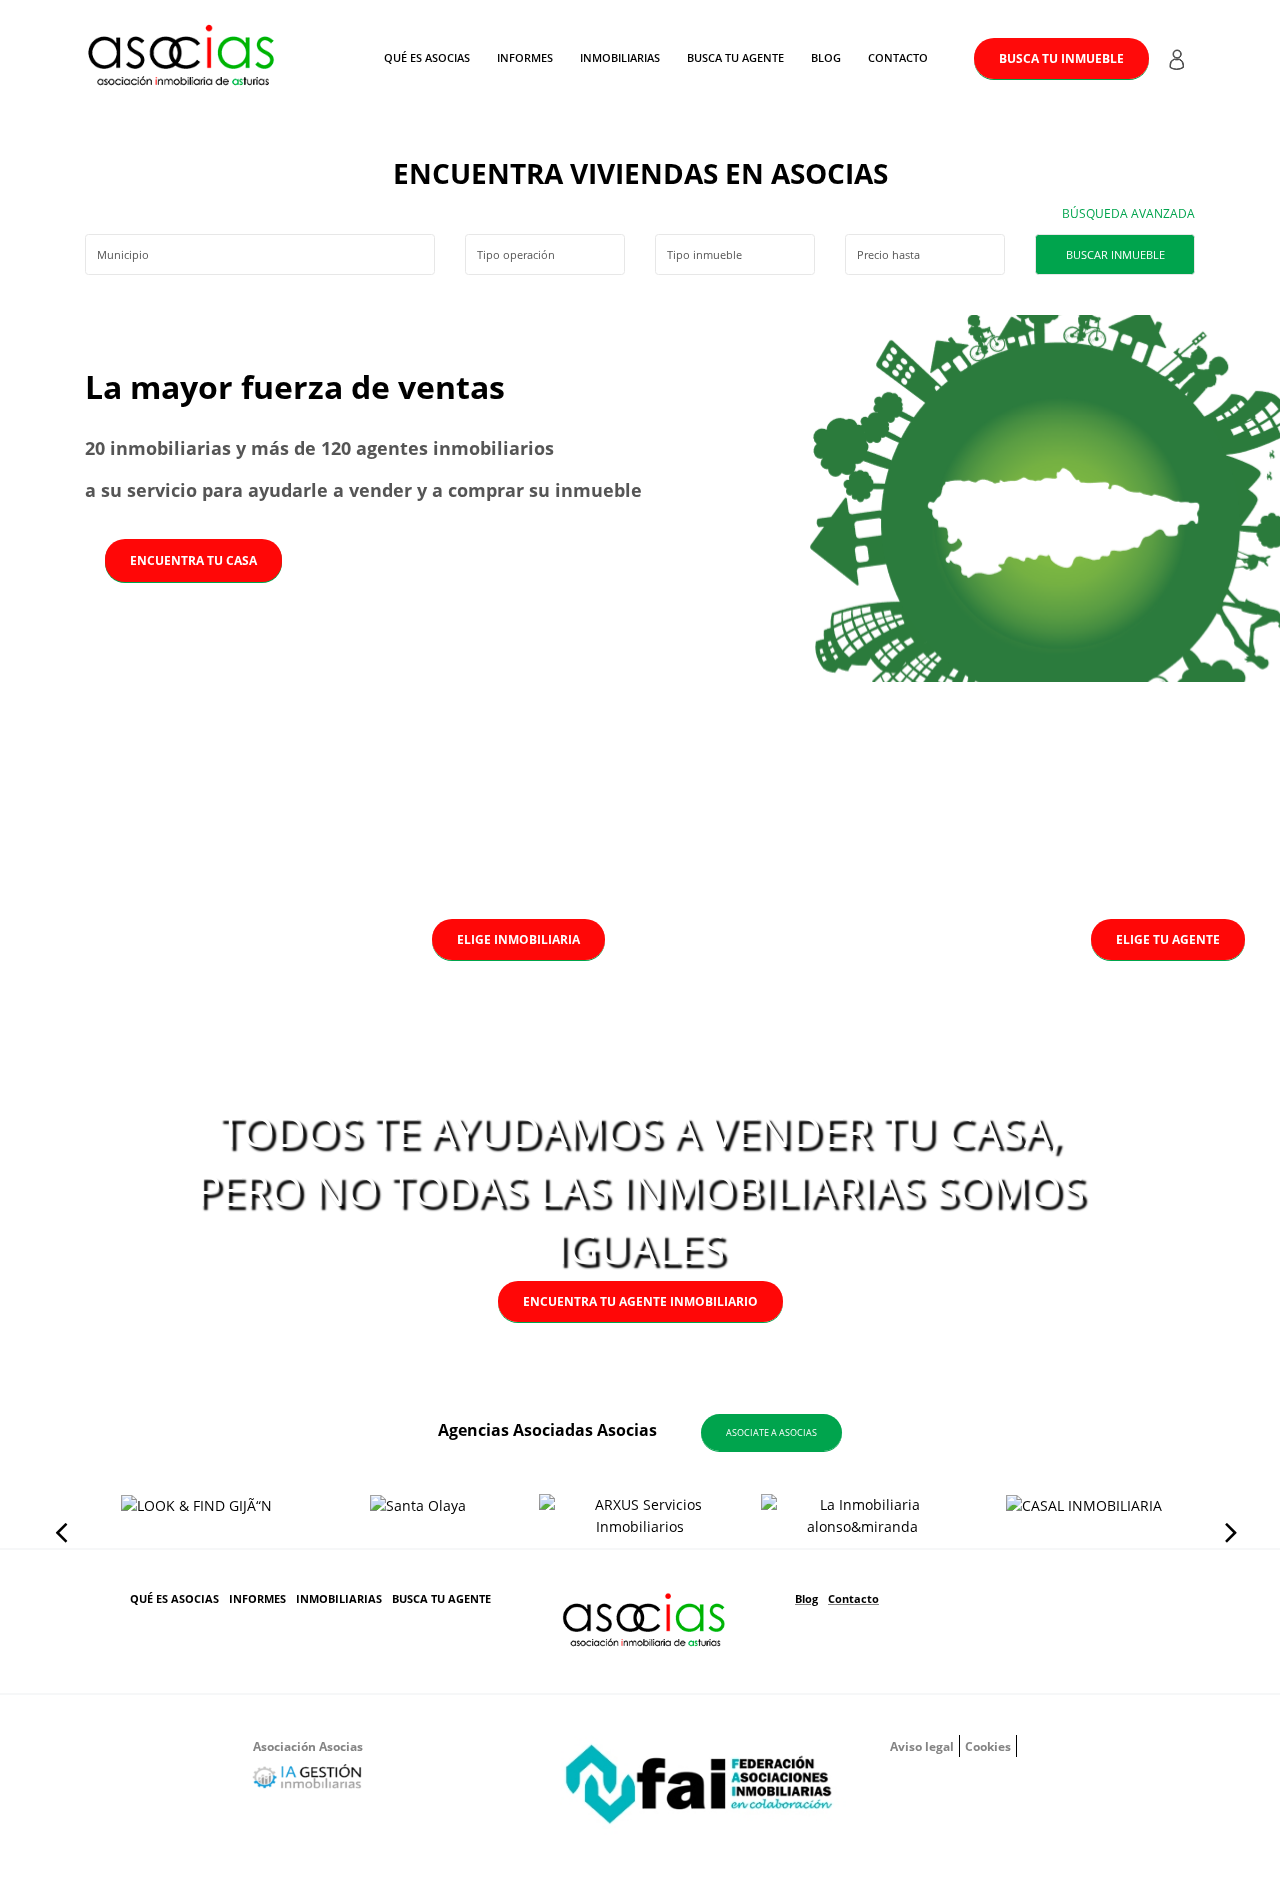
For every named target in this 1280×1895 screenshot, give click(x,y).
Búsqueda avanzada (1128, 213)
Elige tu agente (1168, 939)
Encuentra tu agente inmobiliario (640, 1301)
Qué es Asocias (174, 1598)
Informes (257, 1598)
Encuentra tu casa (193, 560)
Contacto (853, 1598)
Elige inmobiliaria (518, 939)
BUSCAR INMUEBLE (1115, 254)
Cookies (988, 1746)
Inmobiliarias (339, 1598)
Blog (806, 1598)
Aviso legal (922, 1746)
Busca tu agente (441, 1598)
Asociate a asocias (771, 1432)
